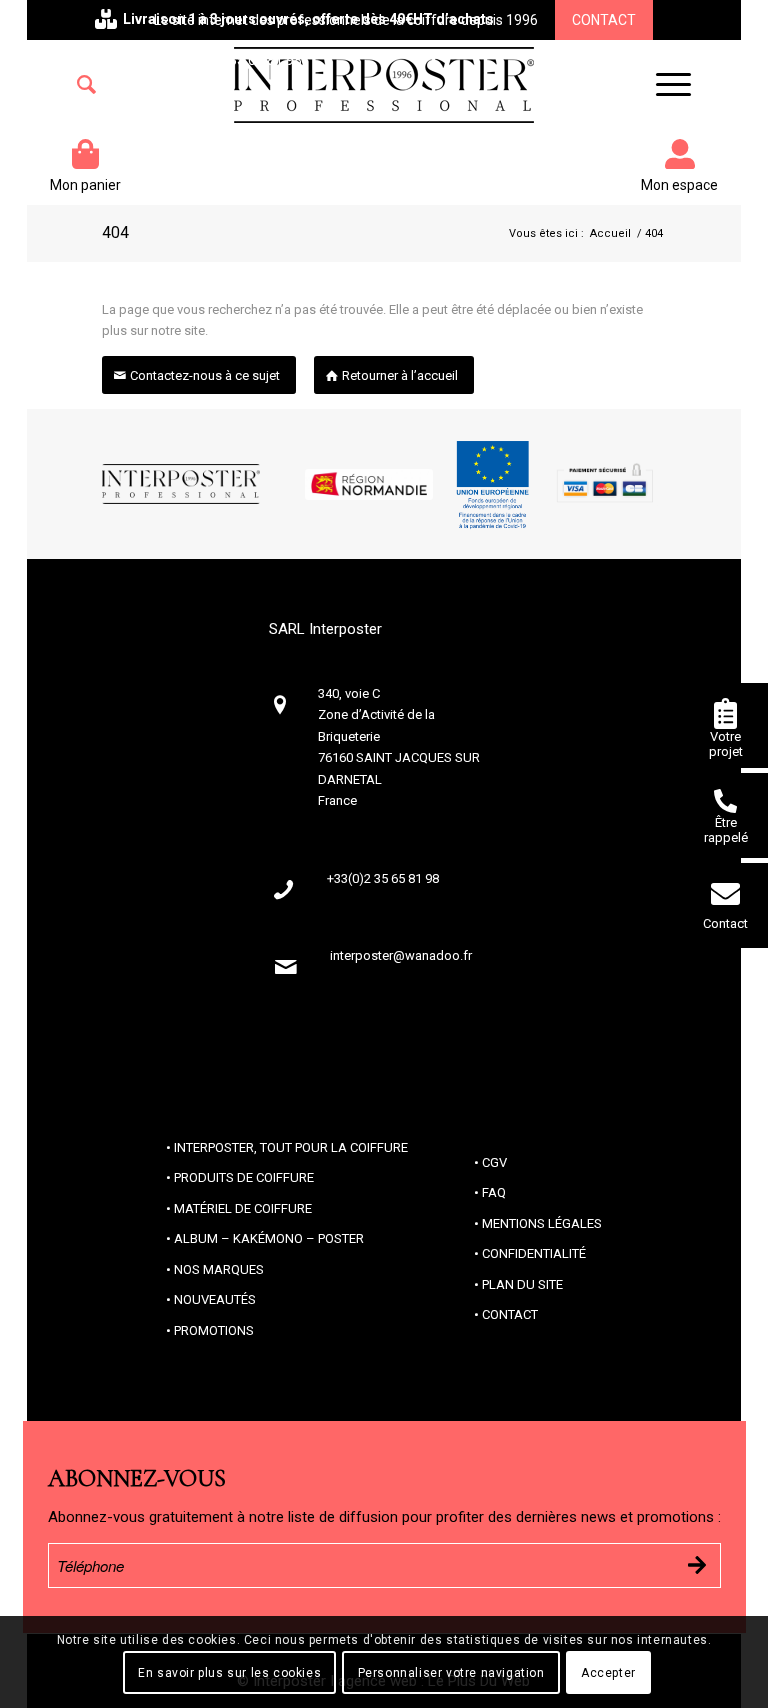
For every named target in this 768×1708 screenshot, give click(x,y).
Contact (604, 20)
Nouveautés (215, 1299)
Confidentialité (534, 1253)
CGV (494, 1162)
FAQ (494, 1192)
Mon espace (679, 185)
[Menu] (663, 85)
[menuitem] (86, 85)
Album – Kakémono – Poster (269, 1238)
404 (115, 232)
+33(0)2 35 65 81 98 (239, 60)
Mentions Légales (542, 1223)
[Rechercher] (86, 85)
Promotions (214, 1330)
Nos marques (219, 1269)
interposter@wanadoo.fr (401, 955)
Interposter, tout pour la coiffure (291, 1147)
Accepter (608, 1673)
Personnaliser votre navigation (451, 1673)
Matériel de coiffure (243, 1208)
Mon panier (85, 185)
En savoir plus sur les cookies (229, 1673)
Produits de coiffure (244, 1177)
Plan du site (522, 1284)
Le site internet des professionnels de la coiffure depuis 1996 (346, 20)
